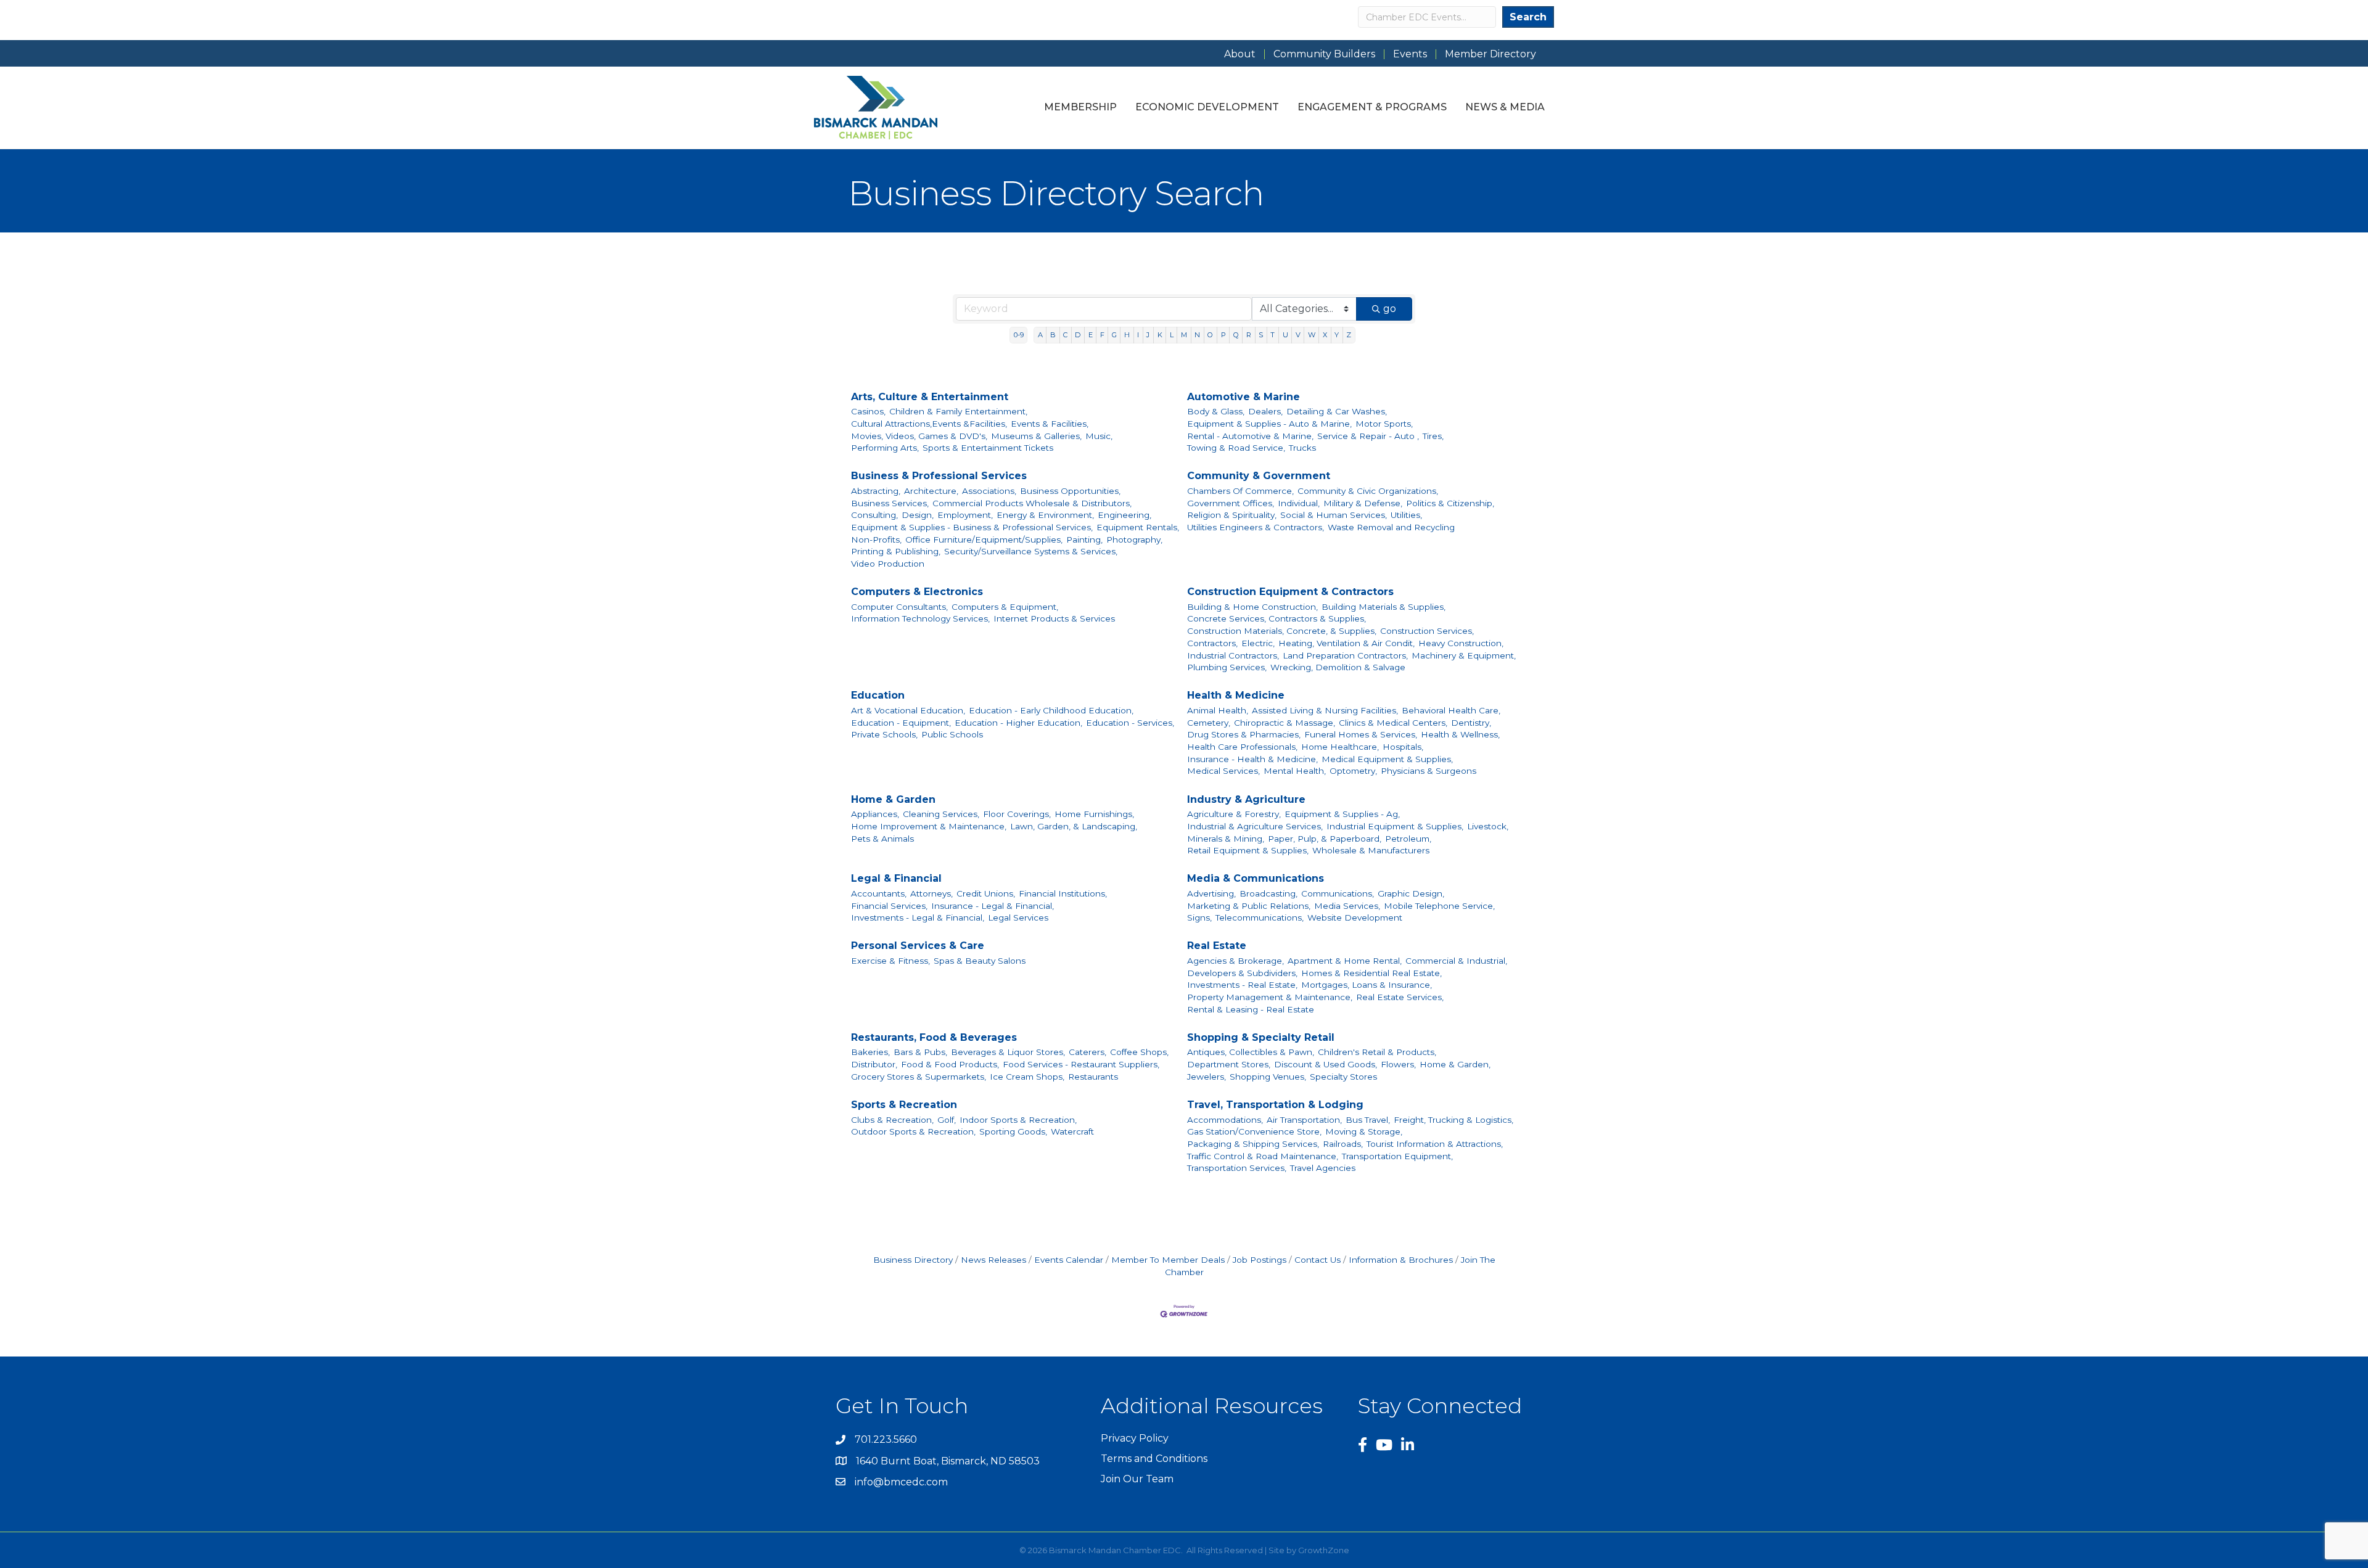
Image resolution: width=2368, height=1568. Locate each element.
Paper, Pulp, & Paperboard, (1325, 839)
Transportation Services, (1237, 1168)
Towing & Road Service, (1236, 448)
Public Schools (952, 734)
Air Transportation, (1304, 1120)
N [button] (1197, 335)
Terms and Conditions (1154, 1459)
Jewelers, (1207, 1077)
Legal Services (1018, 917)
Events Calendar (1069, 1260)
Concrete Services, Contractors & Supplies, (1276, 618)
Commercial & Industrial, (1456, 961)
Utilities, (1406, 515)
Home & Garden (893, 799)
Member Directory (1490, 54)
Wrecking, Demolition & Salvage (1338, 667)
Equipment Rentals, (1138, 527)
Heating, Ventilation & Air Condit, (1346, 643)
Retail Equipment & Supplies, (1248, 850)
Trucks (1302, 448)
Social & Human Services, (1334, 515)
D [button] (1078, 335)
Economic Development (1207, 107)
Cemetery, (1209, 723)
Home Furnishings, (1094, 814)
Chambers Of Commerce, (1240, 491)
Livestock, (1488, 826)
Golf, (947, 1120)
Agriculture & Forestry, (1234, 814)
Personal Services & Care (918, 946)
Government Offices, (1231, 503)
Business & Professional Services (939, 476)
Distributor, (874, 1064)
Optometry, (1353, 771)
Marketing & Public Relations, (1249, 906)
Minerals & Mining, (1226, 839)
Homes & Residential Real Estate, (1371, 973)
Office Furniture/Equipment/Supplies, (984, 540)
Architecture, (931, 491)
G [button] (1114, 335)
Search (1528, 17)
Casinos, (868, 411)
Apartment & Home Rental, (1345, 961)
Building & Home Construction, (1252, 607)
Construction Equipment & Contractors (1290, 592)
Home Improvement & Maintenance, (929, 826)
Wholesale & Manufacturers (1371, 850)
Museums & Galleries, (1036, 436)
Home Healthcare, (1340, 747)
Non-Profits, (876, 540)
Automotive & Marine (1244, 397)
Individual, (1299, 503)
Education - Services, (1130, 723)
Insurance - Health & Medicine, (1252, 759)
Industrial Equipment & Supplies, (1395, 826)
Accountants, (879, 893)
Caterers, (1087, 1052)
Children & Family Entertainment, (958, 411)
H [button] (1127, 335)
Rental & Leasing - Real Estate (1251, 1009)
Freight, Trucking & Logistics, (1453, 1120)
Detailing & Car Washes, (1337, 411)
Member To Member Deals (1168, 1260)
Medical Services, (1223, 771)
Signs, (1199, 917)
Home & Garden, (1455, 1064)
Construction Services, (1427, 631)
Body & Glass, (1216, 411)
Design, (918, 515)
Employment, (965, 515)
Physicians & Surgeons (1429, 771)
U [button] (1285, 335)
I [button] (1138, 335)
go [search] (1390, 309)
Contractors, (1212, 643)
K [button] (1160, 335)
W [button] (1312, 335)
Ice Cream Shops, (1027, 1077)
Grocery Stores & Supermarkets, (919, 1077)
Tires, (1433, 436)
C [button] (1065, 335)
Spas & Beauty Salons (980, 961)
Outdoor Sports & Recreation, (913, 1131)
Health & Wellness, (1460, 734)
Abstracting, (876, 491)
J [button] (1148, 335)
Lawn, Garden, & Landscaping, (1074, 826)
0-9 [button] (1019, 335)
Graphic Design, (1411, 893)
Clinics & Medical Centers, (1393, 723)
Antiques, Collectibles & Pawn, (1251, 1052)
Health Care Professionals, (1242, 747)
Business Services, (890, 503)
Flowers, (1398, 1064)
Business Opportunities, (1070, 491)
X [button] (1325, 335)
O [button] (1210, 335)
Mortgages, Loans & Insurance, (1367, 985)
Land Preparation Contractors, (1345, 655)
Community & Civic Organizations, (1368, 491)
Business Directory (913, 1260)
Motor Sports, (1384, 424)
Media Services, (1347, 906)
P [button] (1223, 335)
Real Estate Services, (1400, 997)
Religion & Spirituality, (1232, 515)
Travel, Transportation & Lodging (1275, 1105)
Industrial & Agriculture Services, (1255, 826)
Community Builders (1324, 54)
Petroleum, (1408, 839)
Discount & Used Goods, (1326, 1064)
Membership (1080, 107)
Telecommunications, (1260, 917)
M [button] (1184, 335)
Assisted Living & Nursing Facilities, (1325, 710)
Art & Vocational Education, (908, 710)
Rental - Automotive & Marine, (1250, 436)
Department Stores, (1229, 1064)
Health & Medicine (1236, 695)
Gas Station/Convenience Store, (1254, 1131)
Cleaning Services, (941, 814)
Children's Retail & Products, (1377, 1052)
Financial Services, (889, 906)
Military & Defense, (1363, 503)
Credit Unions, (986, 893)
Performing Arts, (885, 448)
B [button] (1053, 335)
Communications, (1338, 893)
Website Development (1355, 917)
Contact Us (1318, 1260)
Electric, (1258, 643)
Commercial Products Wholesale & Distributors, (1032, 503)
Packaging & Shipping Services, (1253, 1144)
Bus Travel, (1368, 1120)
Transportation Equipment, (1397, 1156)
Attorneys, (931, 893)
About (1240, 54)
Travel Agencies (1323, 1168)
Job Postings (1260, 1260)
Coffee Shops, (1139, 1052)
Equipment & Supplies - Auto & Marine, (1269, 424)
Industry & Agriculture (1246, 799)
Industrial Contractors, (1233, 655)
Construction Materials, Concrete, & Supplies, (1282, 631)
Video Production (888, 564)
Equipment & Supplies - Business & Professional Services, (972, 527)
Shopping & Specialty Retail (1261, 1037)
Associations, (989, 491)
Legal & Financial (896, 878)
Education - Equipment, (901, 723)
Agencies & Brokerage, (1235, 961)
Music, (1099, 436)
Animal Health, (1218, 710)
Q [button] (1236, 335)
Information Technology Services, (920, 618)
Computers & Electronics (917, 592)
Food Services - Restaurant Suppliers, (1081, 1064)
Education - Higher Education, (1018, 723)
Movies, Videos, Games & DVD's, (919, 436)
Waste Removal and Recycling (1391, 527)
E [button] (1091, 335)
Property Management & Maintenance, (1270, 997)
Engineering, (1124, 515)
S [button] (1261, 335)
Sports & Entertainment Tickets (988, 448)
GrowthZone (1324, 1550)
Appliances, (875, 814)
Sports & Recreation (904, 1105)
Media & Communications (1256, 878)
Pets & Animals (882, 839)
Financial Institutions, (1063, 893)
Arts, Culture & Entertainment (930, 397)
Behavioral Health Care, (1451, 710)
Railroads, (1343, 1144)
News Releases (993, 1260)
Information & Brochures (1401, 1260)
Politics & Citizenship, (1450, 503)
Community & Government (1259, 476)
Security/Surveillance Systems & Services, (1031, 551)
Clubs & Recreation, (892, 1120)
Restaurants (1093, 1077)
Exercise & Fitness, (890, 961)
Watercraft (1072, 1131)
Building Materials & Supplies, (1383, 607)
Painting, (1084, 540)
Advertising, (1211, 893)
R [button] (1249, 335)
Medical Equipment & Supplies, (1387, 759)
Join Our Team (1137, 1479)
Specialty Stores (1343, 1077)
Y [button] (1337, 335)
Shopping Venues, (1268, 1077)
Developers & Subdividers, (1242, 973)
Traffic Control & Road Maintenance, (1263, 1156)
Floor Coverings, (1017, 814)
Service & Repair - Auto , (1368, 436)
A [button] (1040, 335)
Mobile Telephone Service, (1439, 906)
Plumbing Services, (1227, 667)
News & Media (1505, 107)
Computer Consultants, (899, 607)
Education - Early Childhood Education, (1051, 710)
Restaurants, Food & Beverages (934, 1037)
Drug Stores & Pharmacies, (1244, 734)
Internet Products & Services (1054, 618)
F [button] (1102, 335)
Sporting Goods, (1013, 1131)
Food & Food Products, (950, 1064)
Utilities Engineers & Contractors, (1256, 527)
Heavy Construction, (1461, 643)
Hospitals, (1403, 747)
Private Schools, (884, 734)
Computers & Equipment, (1005, 607)
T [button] (1272, 335)
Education (878, 695)
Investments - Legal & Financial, (918, 917)
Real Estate (1217, 946)
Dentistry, (1471, 723)
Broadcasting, (1268, 893)
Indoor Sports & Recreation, (1018, 1120)
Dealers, (1265, 411)
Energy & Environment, (1045, 515)
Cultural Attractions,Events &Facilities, (929, 424)
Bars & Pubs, (920, 1052)
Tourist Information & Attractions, (1435, 1144)
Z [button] (1349, 335)
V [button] (1298, 335)
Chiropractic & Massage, (1285, 723)
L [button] (1172, 335)
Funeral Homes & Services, (1361, 734)
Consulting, (874, 515)
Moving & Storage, (1364, 1131)
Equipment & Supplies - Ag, (1342, 814)
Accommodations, (1225, 1120)
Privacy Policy (1135, 1438)
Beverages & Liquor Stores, (1008, 1052)
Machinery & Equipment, (1464, 655)
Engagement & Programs (1372, 107)
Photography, (1134, 540)
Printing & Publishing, (896, 551)
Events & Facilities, (1050, 424)
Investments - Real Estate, (1242, 985)
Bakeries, (870, 1052)
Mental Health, (1295, 771)
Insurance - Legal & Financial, (993, 906)
